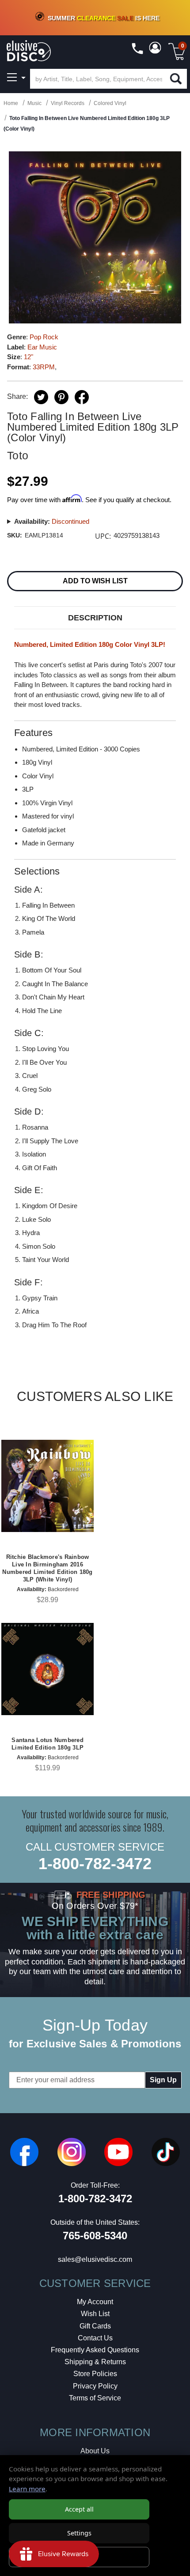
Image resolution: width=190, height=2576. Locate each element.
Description (95, 618)
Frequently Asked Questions (95, 2350)
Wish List (95, 2314)
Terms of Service (95, 2398)
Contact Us (95, 2338)
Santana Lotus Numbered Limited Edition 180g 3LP (47, 1744)
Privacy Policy (95, 2386)
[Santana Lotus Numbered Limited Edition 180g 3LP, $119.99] (47, 1669)
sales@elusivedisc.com (95, 2259)
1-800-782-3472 (95, 1864)
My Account (95, 2302)
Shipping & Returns (95, 2362)
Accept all (79, 2509)
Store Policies (95, 2374)
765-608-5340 (95, 2236)
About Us (95, 2451)
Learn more (27, 2489)
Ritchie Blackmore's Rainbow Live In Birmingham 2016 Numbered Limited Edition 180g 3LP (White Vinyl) (47, 1568)
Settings (79, 2533)
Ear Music (42, 347)
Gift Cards (95, 2326)
